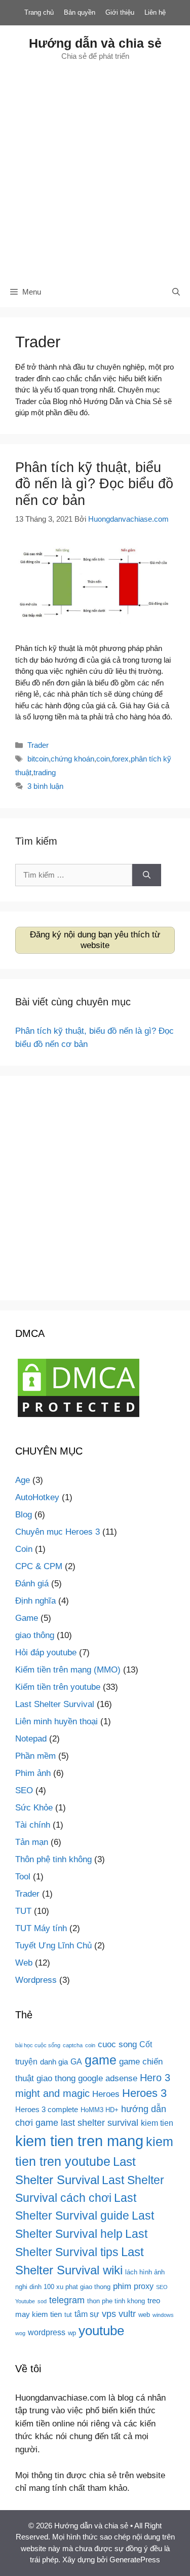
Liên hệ (155, 12)
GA (76, 2061)
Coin (24, 1549)
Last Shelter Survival (55, 1704)
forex (120, 759)
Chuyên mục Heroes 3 (58, 1532)
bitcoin (38, 759)
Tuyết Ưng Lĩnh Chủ (53, 1946)
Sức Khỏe (34, 1808)
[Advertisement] (95, 169)
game (101, 2060)
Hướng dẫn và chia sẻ (95, 43)
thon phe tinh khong (116, 2301)
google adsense (108, 2078)
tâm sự (87, 2314)
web (144, 2315)
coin (103, 759)
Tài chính (33, 1825)
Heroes (106, 2094)
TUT (23, 1911)
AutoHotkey (37, 1497)
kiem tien (157, 2123)
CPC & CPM (39, 1566)
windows (163, 2315)
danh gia (54, 2062)
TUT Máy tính (41, 1928)
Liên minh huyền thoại (56, 1721)
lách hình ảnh (145, 2272)
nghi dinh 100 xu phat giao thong (63, 2287)
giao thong (56, 2078)
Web (24, 1963)
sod (42, 2301)
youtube (101, 2331)
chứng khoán (72, 759)
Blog (24, 1515)
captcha (73, 2045)
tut (68, 2315)
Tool (23, 1877)
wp (72, 2333)
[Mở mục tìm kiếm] (176, 292)
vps (109, 2314)
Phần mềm (35, 1756)
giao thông (35, 1635)
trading (45, 772)
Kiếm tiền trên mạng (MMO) (68, 1670)
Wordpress (36, 1980)
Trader (38, 745)
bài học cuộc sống (38, 2045)
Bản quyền (80, 12)
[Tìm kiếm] (147, 875)
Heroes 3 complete (47, 2110)
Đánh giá (32, 1584)
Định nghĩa (35, 1601)
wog (20, 2333)
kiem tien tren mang (79, 2141)
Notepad (31, 1739)
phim (122, 2286)
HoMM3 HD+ (100, 2110)
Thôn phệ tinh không (53, 1859)
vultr (127, 2314)
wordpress (47, 2332)
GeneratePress (135, 2560)
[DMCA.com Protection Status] (79, 1417)
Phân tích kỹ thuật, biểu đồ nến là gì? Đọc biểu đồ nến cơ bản (94, 484)
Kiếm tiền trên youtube (58, 1687)
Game (27, 1618)
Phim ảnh (33, 1773)
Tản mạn (32, 1842)
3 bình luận (45, 786)
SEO (24, 1790)
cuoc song (117, 2044)
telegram (67, 2300)
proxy (144, 2286)
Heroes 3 (144, 2093)
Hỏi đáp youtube (46, 1653)
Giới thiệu (120, 12)
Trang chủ (39, 12)
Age (23, 1480)
